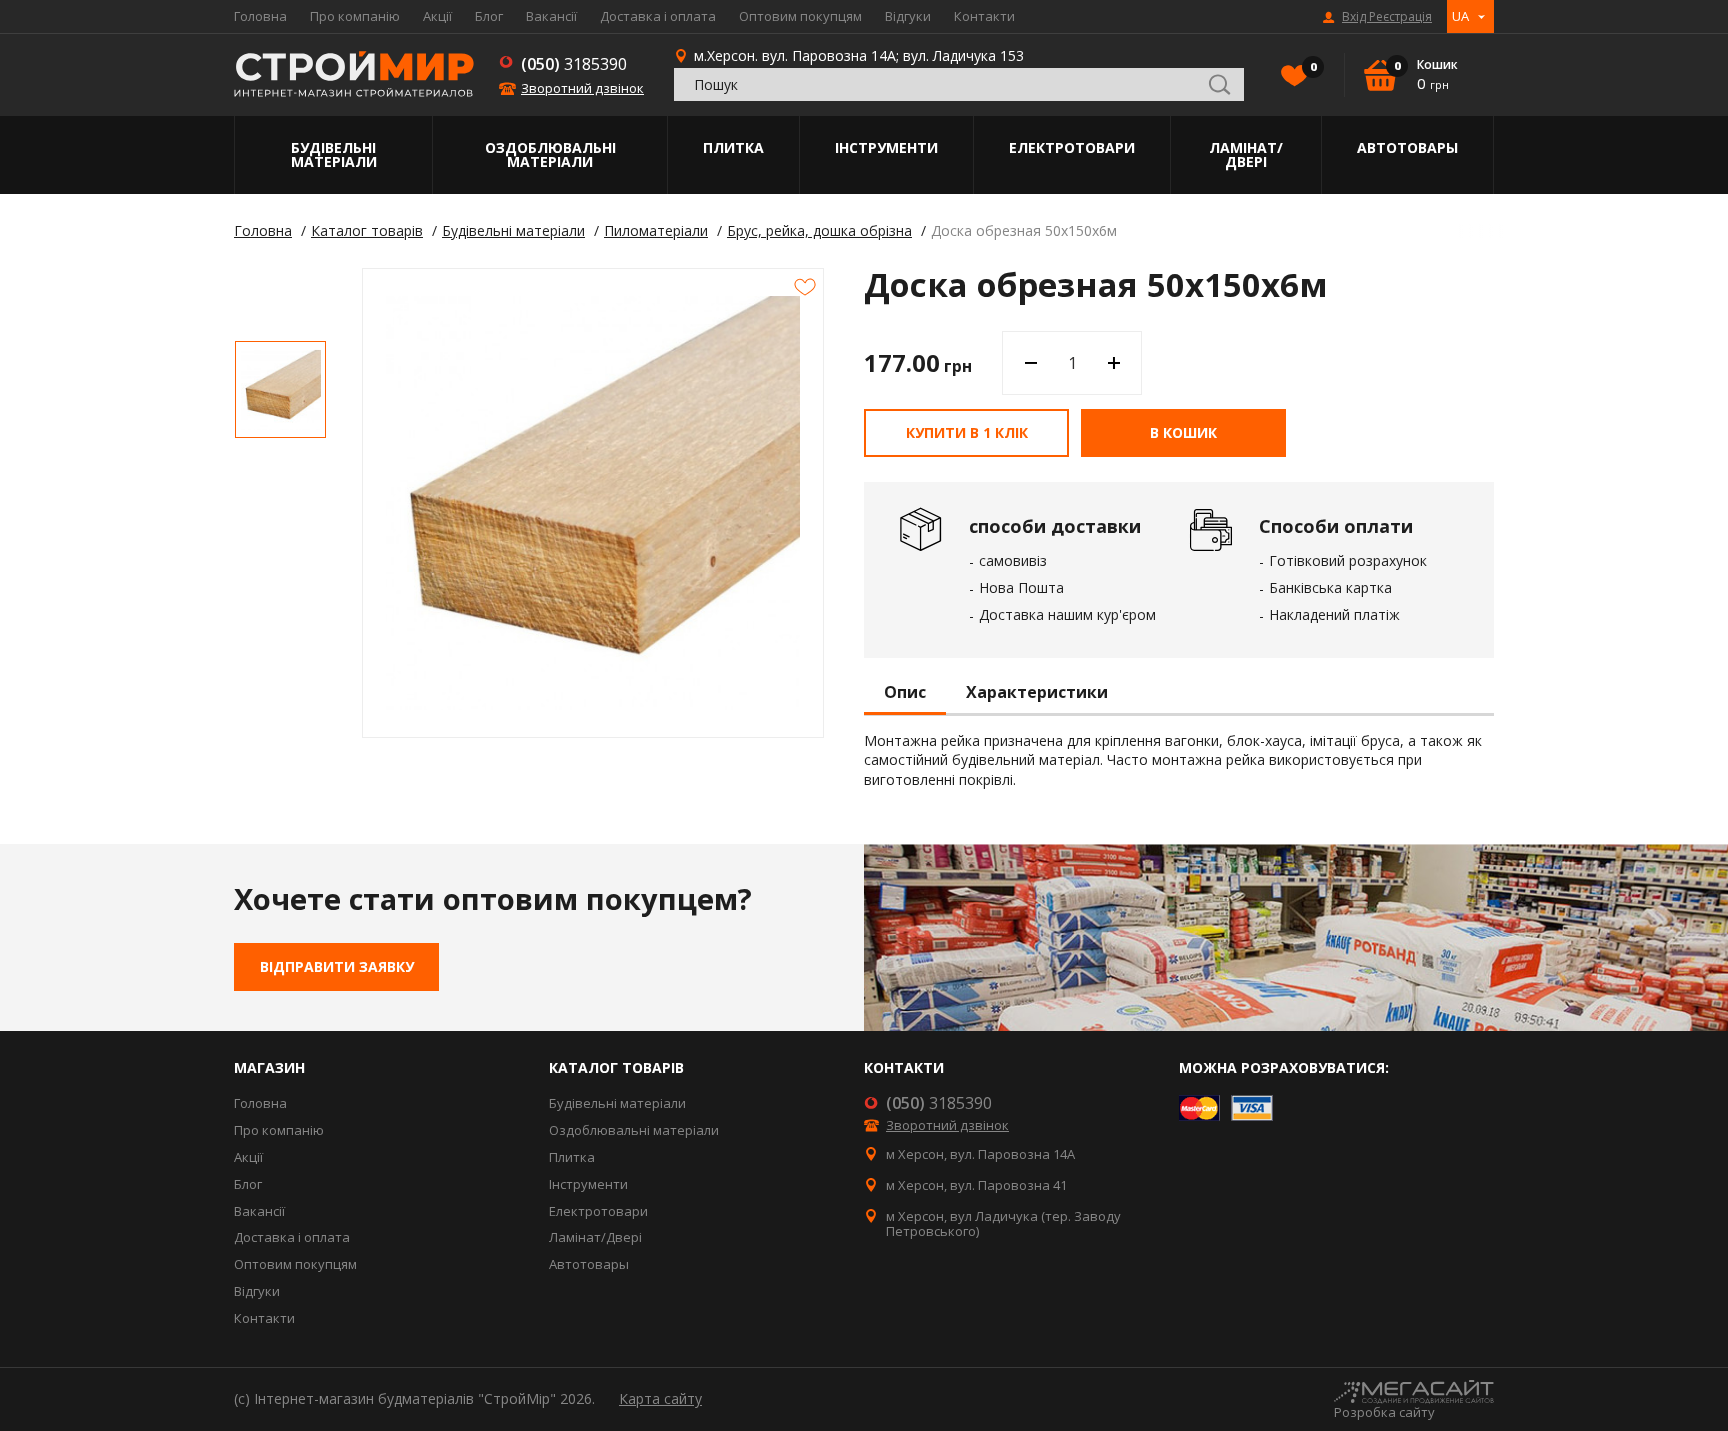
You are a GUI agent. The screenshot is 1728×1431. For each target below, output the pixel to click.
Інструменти (886, 147)
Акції (437, 16)
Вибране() (1312, 67)
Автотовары (1407, 147)
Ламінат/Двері (1246, 154)
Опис (905, 693)
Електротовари (1072, 147)
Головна (260, 16)
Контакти (984, 16)
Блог (489, 16)
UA (1460, 16)
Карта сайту (660, 1398)
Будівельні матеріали (334, 154)
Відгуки (908, 16)
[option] (280, 389)
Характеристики (1037, 693)
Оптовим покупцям (800, 16)
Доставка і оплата (658, 16)
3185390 (574, 64)
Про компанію (355, 16)
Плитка (733, 147)
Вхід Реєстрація (1387, 17)
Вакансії (551, 16)
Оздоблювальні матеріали (550, 154)
